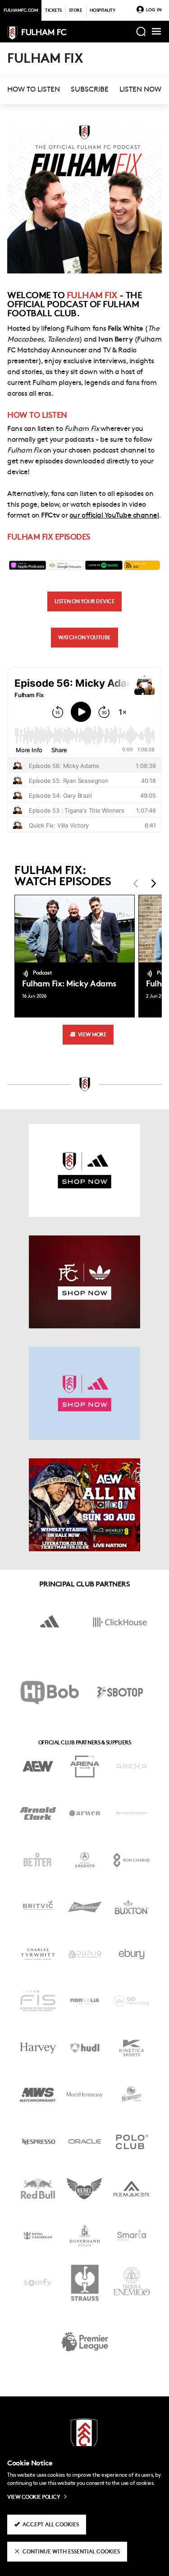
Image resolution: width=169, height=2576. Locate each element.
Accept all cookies (51, 2525)
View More (92, 1035)
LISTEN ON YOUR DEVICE (85, 602)
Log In (154, 10)
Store (76, 11)
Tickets (53, 11)
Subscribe (90, 90)
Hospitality (103, 11)
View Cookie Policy (34, 2497)
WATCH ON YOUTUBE (84, 638)
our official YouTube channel (114, 516)
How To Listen (34, 90)
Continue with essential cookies (71, 2552)
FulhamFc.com (21, 11)
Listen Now (140, 90)
